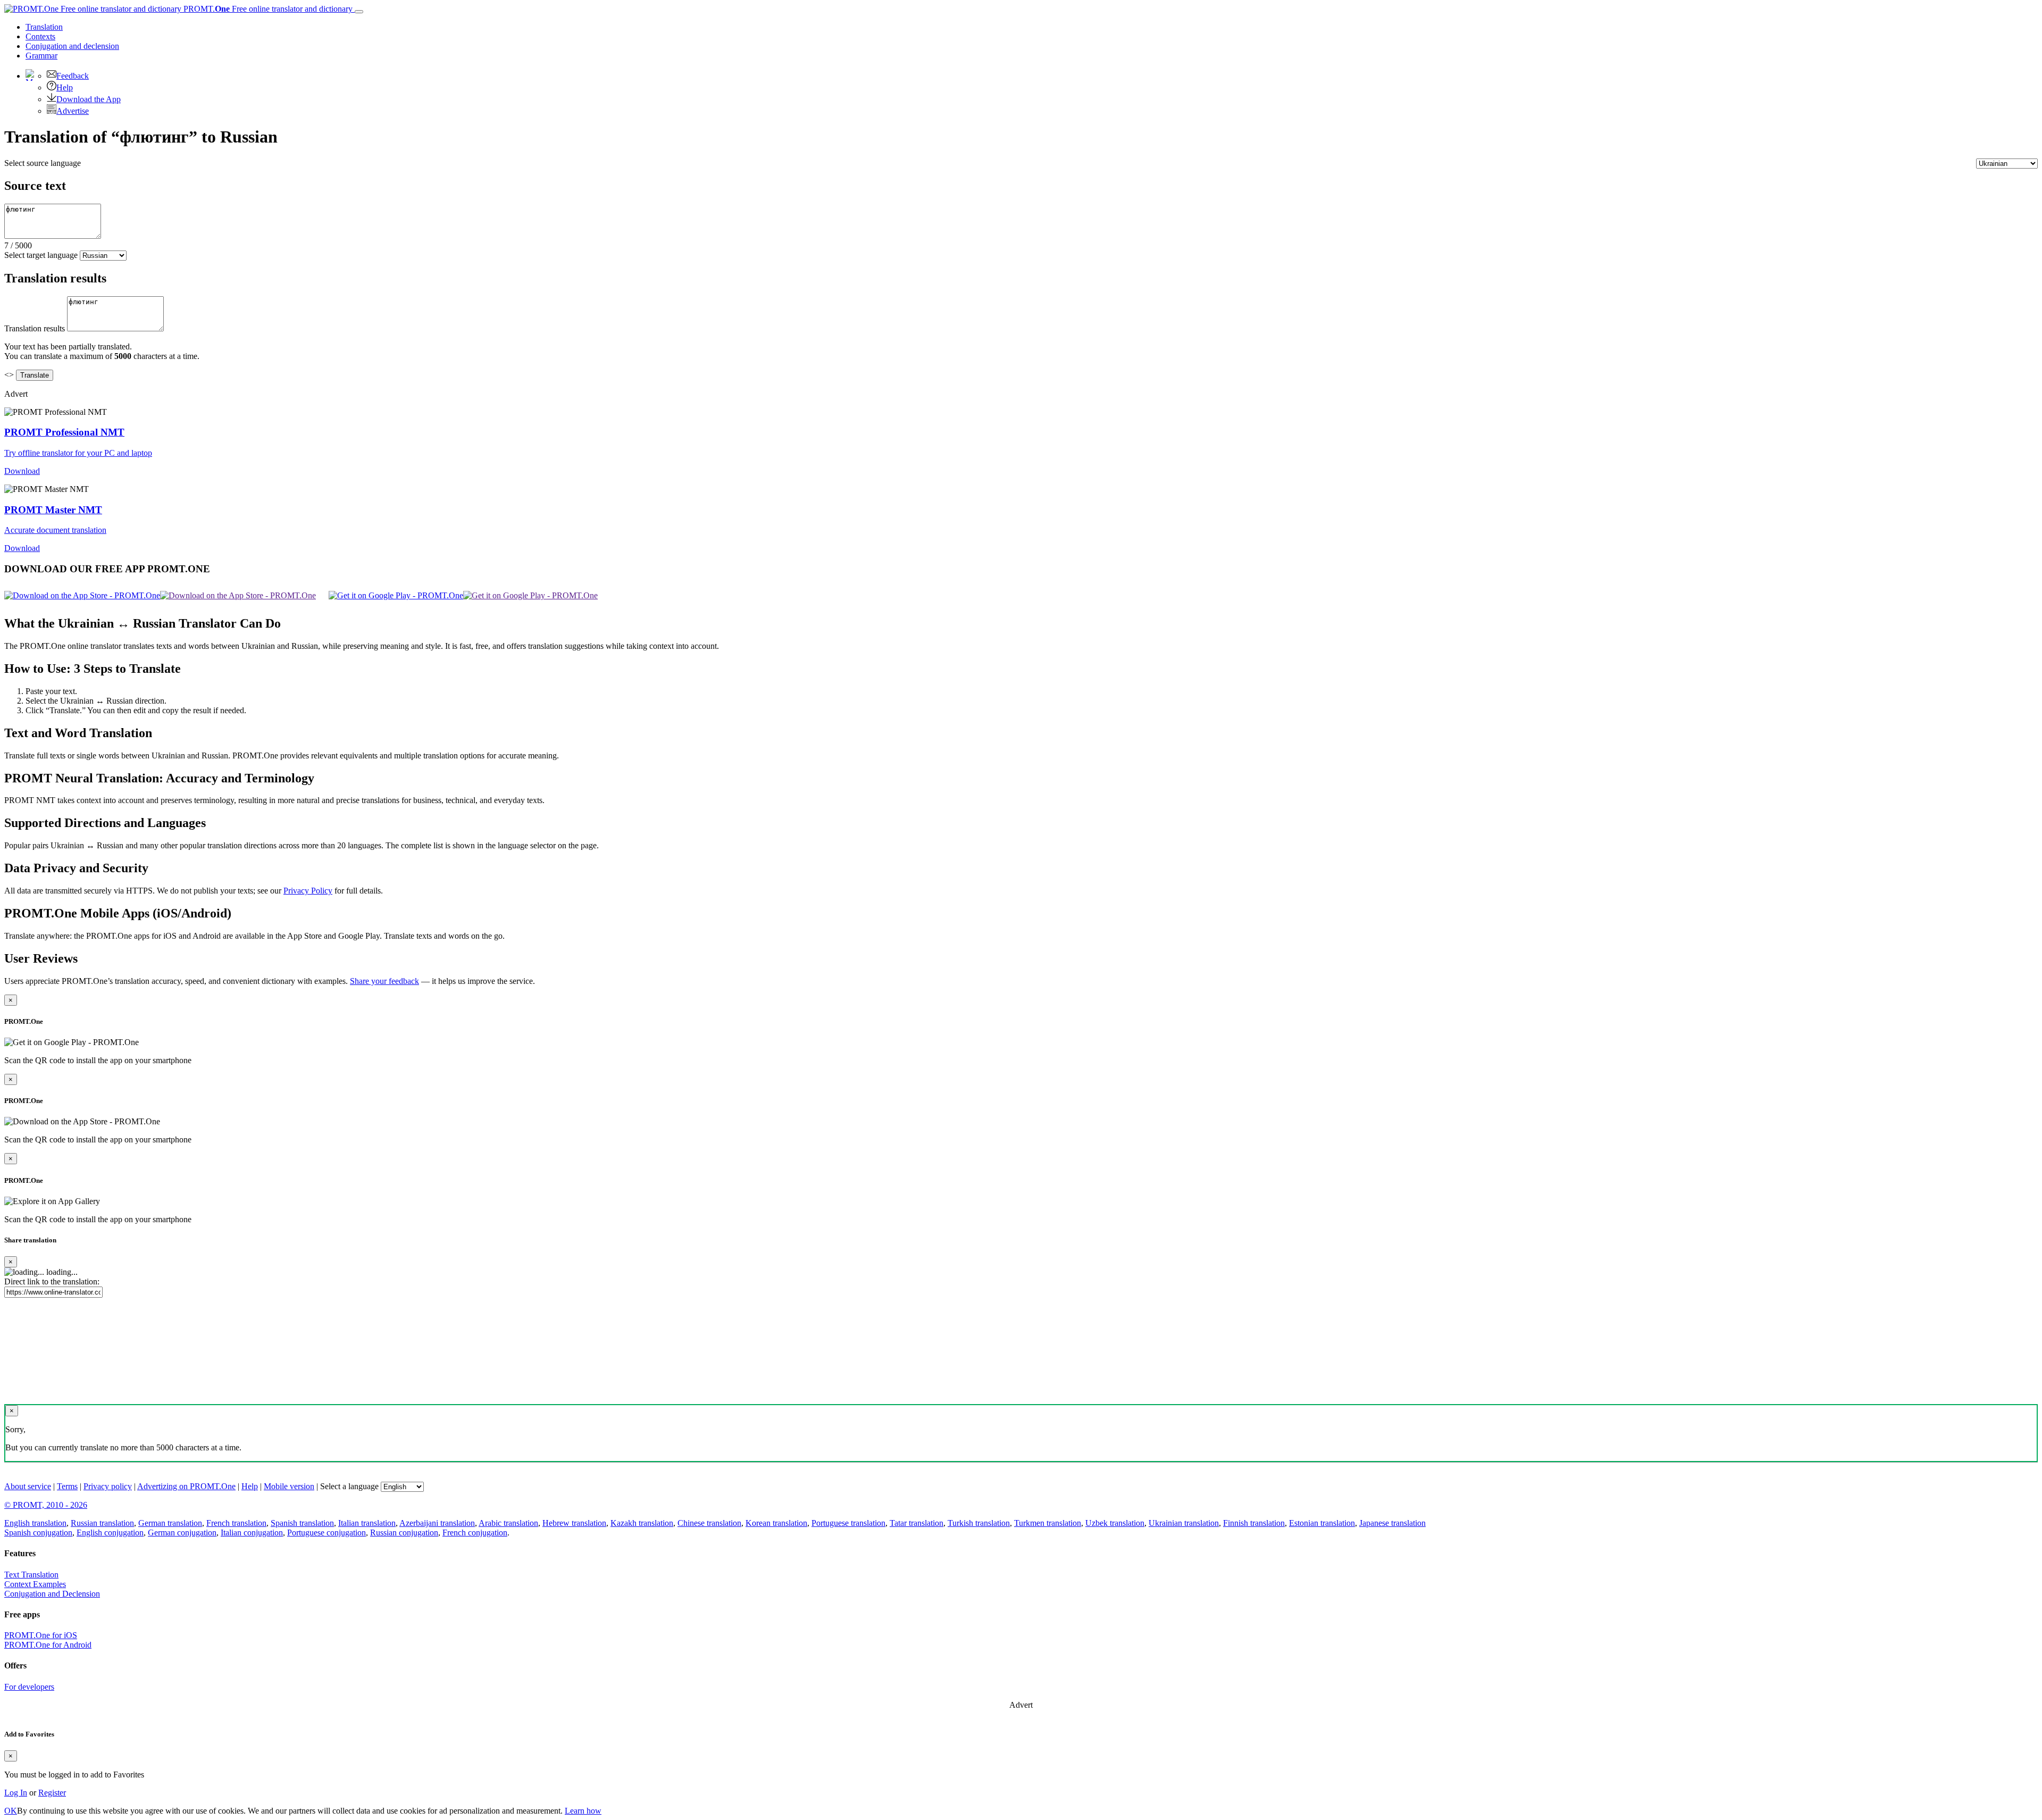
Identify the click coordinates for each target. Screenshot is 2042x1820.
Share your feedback (384, 981)
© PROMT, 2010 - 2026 (46, 1505)
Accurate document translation (55, 530)
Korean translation (776, 1523)
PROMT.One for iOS (41, 1635)
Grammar (41, 56)
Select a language (349, 1486)
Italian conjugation (252, 1533)
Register (52, 1793)
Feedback (73, 76)
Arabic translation (508, 1523)
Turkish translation (979, 1523)
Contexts (40, 36)
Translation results (35, 328)
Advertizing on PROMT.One (186, 1486)
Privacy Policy (308, 891)
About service (28, 1486)
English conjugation (110, 1533)
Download (22, 471)
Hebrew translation (574, 1523)
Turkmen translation (1048, 1523)
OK (11, 1811)
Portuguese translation (848, 1523)
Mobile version (289, 1486)
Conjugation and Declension (52, 1594)
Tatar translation (917, 1523)
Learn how (583, 1811)
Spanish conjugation (38, 1533)
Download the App (89, 99)
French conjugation (475, 1533)
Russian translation (102, 1523)
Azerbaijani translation (437, 1523)
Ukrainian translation (1184, 1523)
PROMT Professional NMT (64, 432)
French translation (236, 1523)
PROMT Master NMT (53, 510)
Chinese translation (709, 1523)
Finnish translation (1254, 1523)
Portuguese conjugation (327, 1533)
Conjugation (72, 46)
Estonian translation (1322, 1523)
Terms (67, 1486)
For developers (29, 1687)
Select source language (43, 163)
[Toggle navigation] (359, 12)
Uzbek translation (1115, 1523)
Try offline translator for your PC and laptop (78, 453)
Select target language (41, 255)
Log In (16, 1793)
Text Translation (31, 1575)
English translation (35, 1523)
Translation (44, 27)
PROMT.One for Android (48, 1645)
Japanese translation (1392, 1523)
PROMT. (267, 9)
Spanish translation (302, 1523)
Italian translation (367, 1523)
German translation (170, 1523)
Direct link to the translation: (52, 1281)
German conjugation (182, 1533)
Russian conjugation (404, 1533)
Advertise (73, 111)
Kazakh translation (642, 1523)
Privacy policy (108, 1486)
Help (65, 87)
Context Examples (35, 1584)
